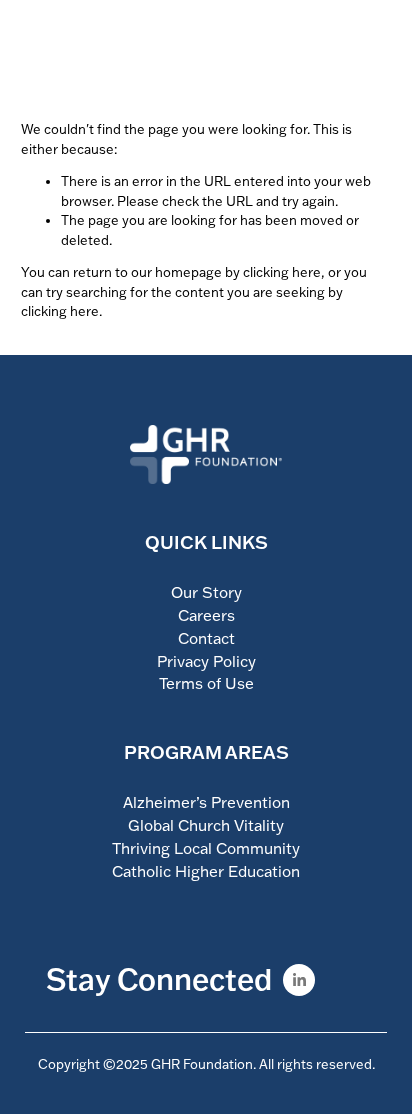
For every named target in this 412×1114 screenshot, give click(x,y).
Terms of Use (206, 683)
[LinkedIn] (299, 980)
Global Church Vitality (206, 825)
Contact (206, 638)
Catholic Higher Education (206, 871)
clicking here (282, 272)
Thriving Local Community (206, 848)
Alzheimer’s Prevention (206, 802)
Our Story (206, 592)
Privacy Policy (206, 661)
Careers (206, 615)
